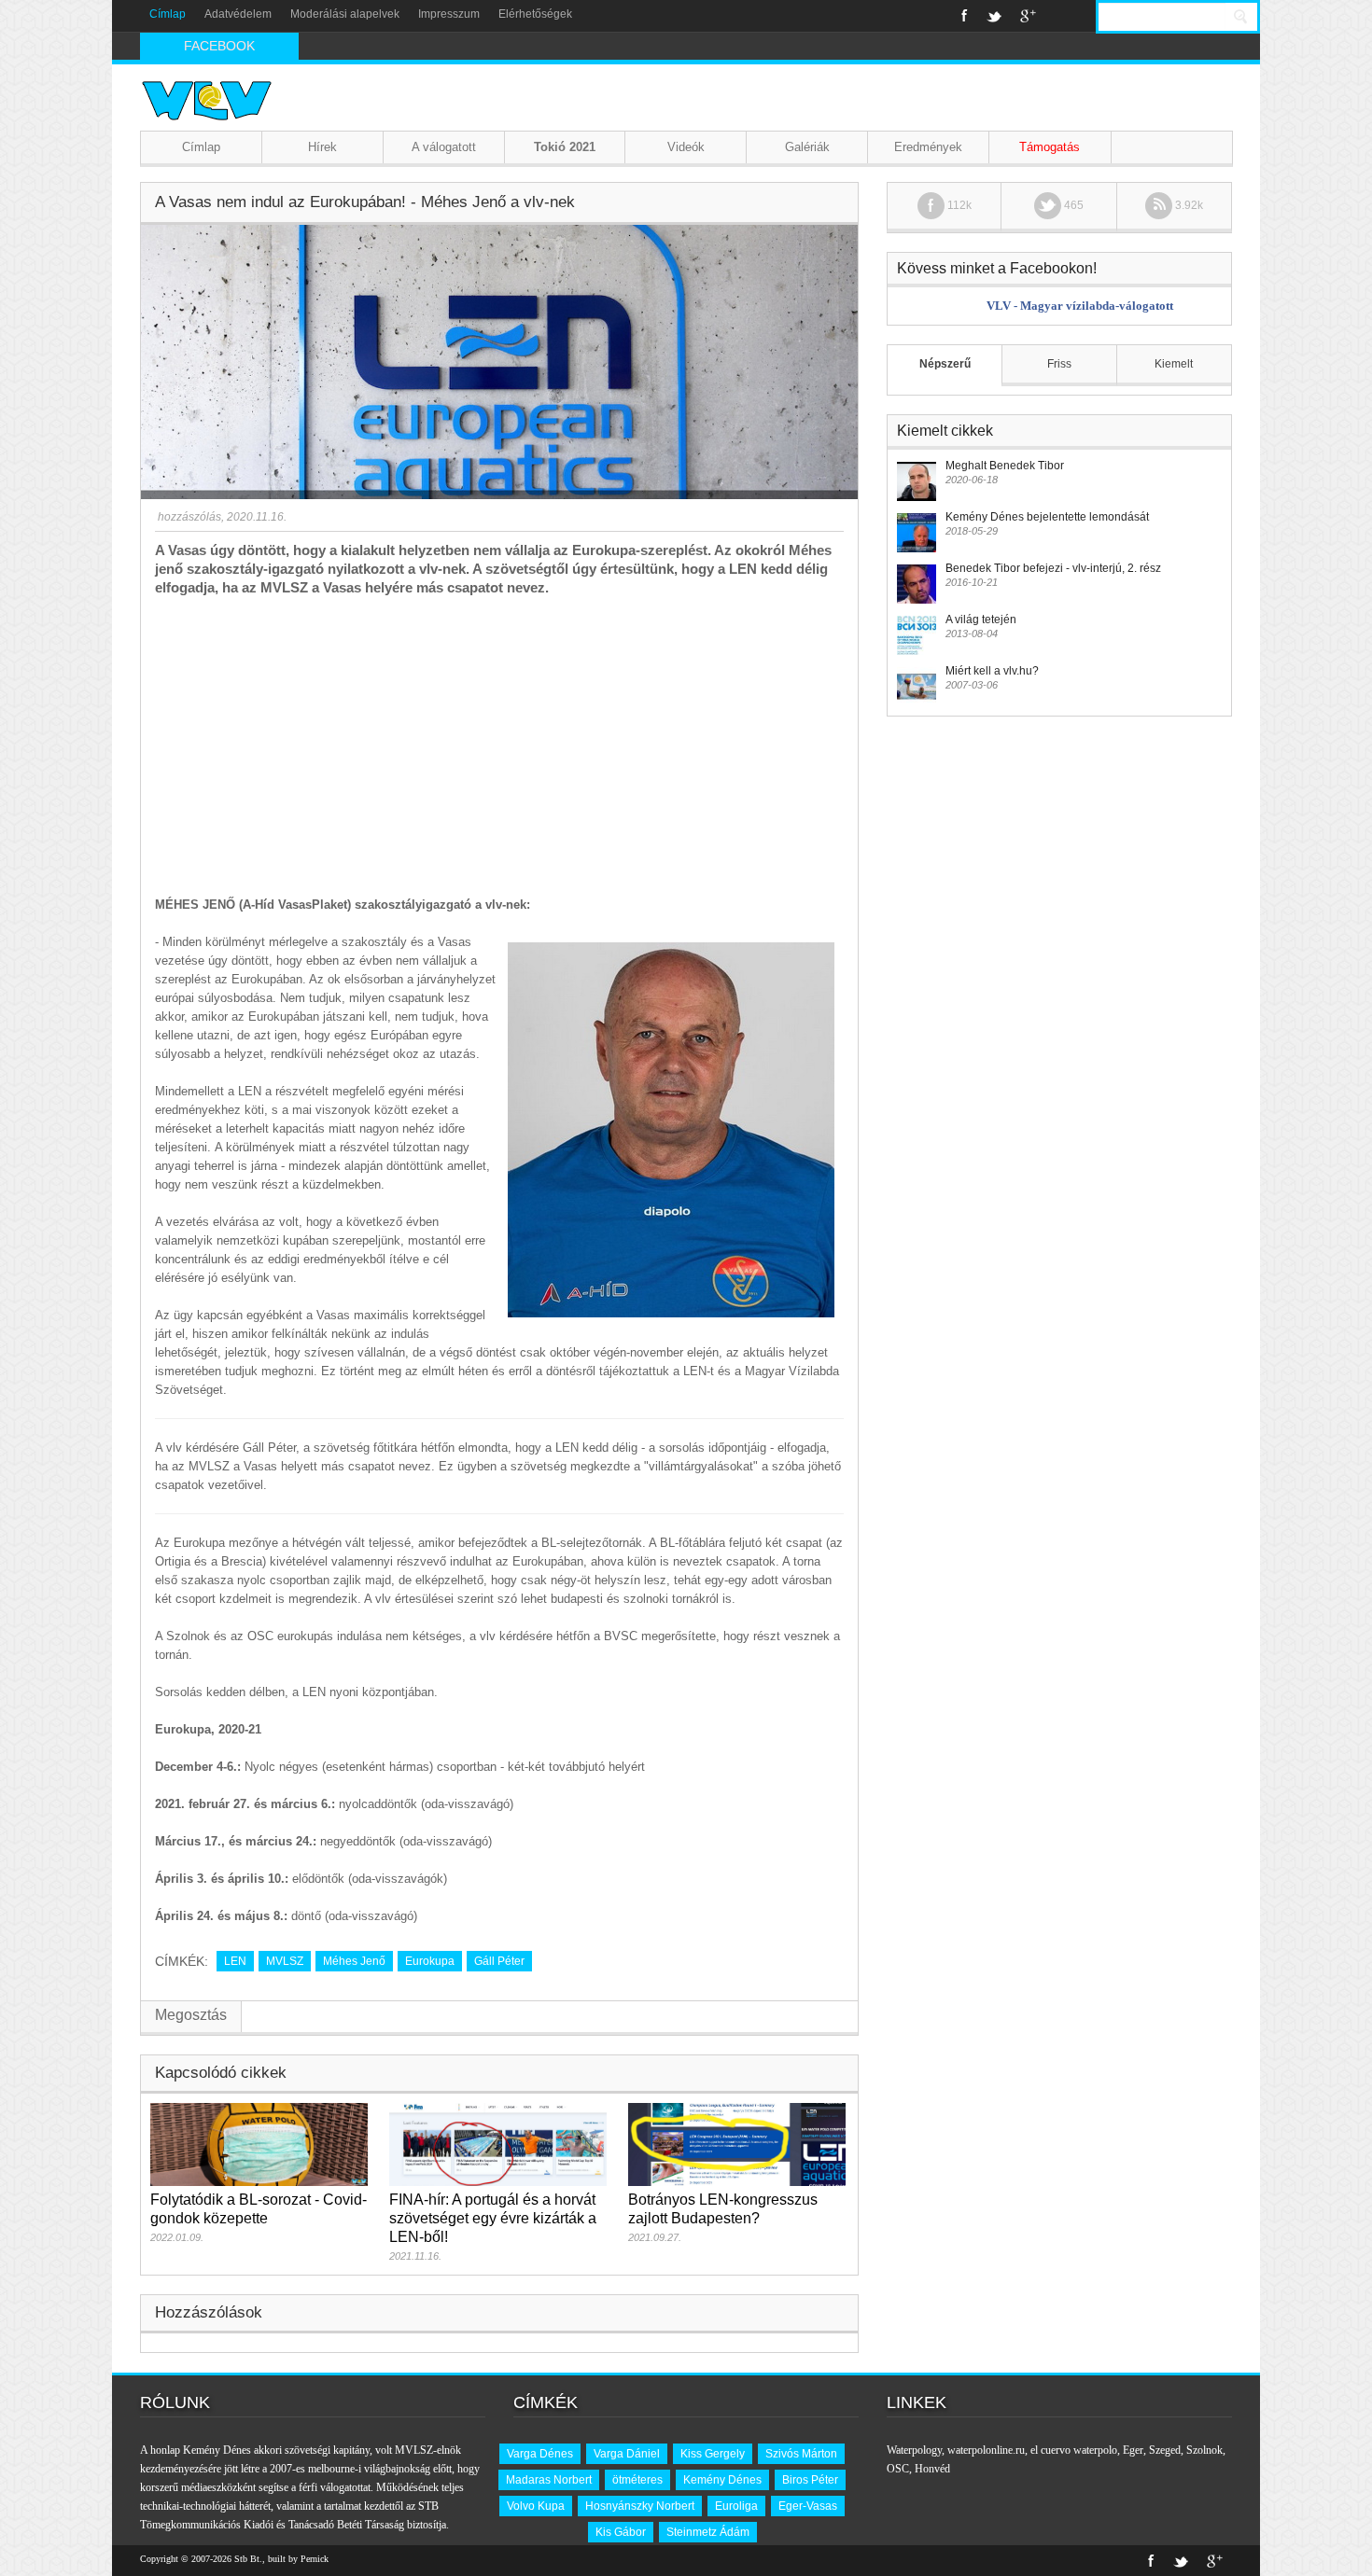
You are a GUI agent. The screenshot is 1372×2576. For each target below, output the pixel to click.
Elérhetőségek (535, 14)
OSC (898, 2469)
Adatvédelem (238, 14)
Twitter (994, 16)
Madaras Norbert (549, 2480)
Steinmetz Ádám (708, 2532)
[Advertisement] (499, 737)
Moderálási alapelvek (345, 14)
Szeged (1165, 2450)
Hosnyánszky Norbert (640, 2506)
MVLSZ (285, 1961)
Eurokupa (430, 1961)
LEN (235, 1961)
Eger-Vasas (808, 2506)
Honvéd (932, 2469)
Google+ (1028, 16)
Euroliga (736, 2506)
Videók (686, 147)
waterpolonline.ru (986, 2450)
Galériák (807, 147)
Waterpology (914, 2450)
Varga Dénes (540, 2454)
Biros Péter (810, 2480)
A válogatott (444, 147)
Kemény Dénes (722, 2480)
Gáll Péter (499, 1961)
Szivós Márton (801, 2454)
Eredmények (928, 147)
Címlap (168, 14)
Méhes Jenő (354, 1961)
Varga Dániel (627, 2454)
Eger (1133, 2450)
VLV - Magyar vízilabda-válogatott (1080, 306)
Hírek (322, 147)
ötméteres (637, 2480)
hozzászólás (188, 517)
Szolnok (1204, 2450)
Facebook (965, 16)
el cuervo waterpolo (1074, 2450)
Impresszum (449, 14)
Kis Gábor (621, 2532)
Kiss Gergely (713, 2454)
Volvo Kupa (536, 2506)
